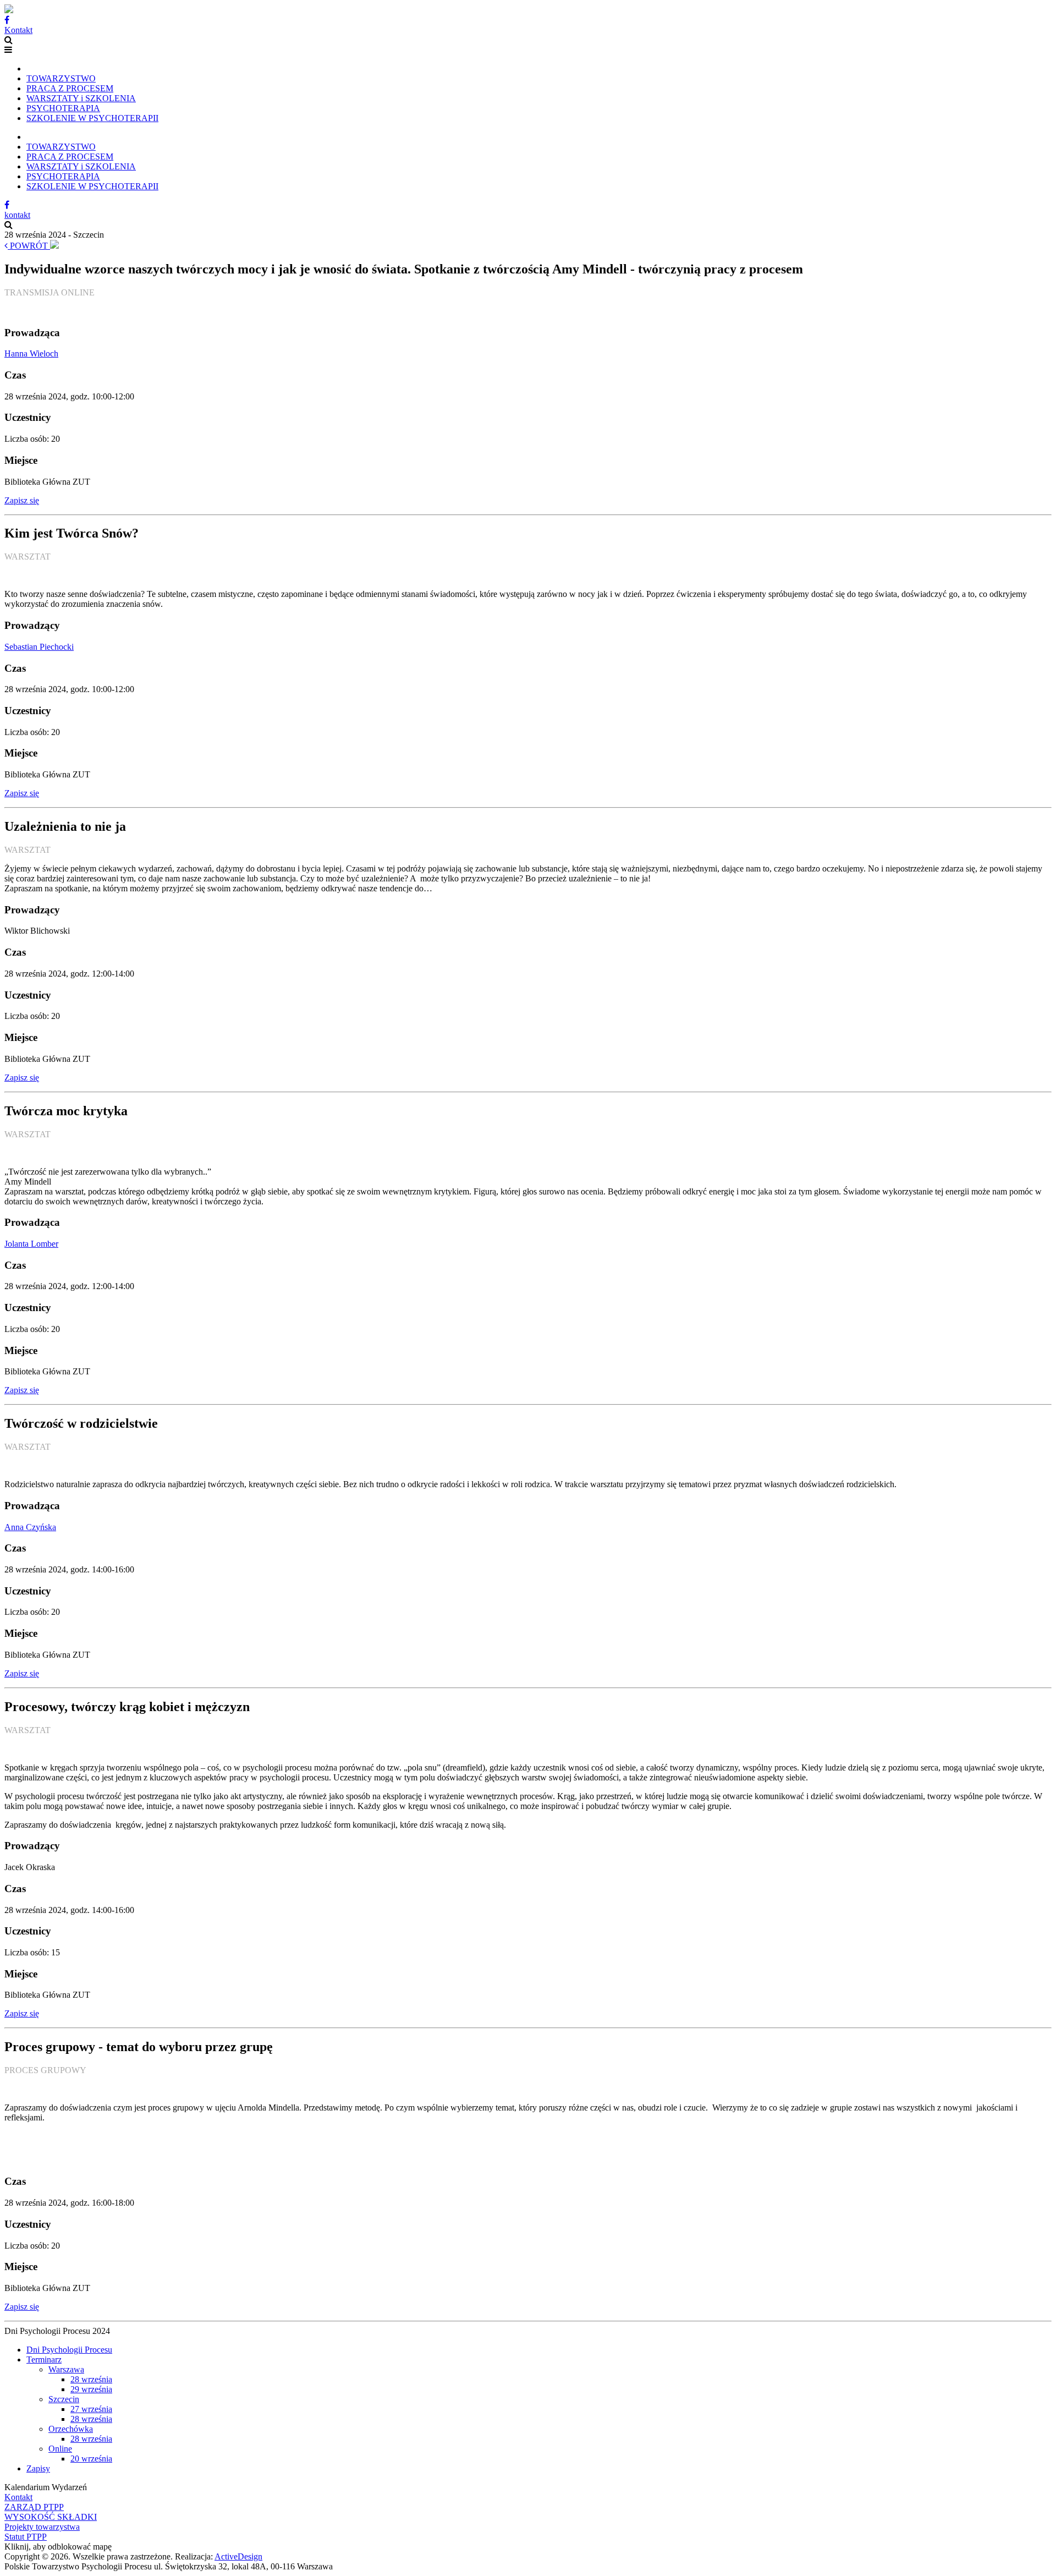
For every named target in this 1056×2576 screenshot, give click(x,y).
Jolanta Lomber (31, 1244)
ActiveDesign (238, 2556)
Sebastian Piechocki (39, 647)
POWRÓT (29, 246)
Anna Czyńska (30, 1527)
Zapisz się (22, 500)
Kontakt (18, 30)
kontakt (17, 215)
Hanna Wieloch (31, 353)
